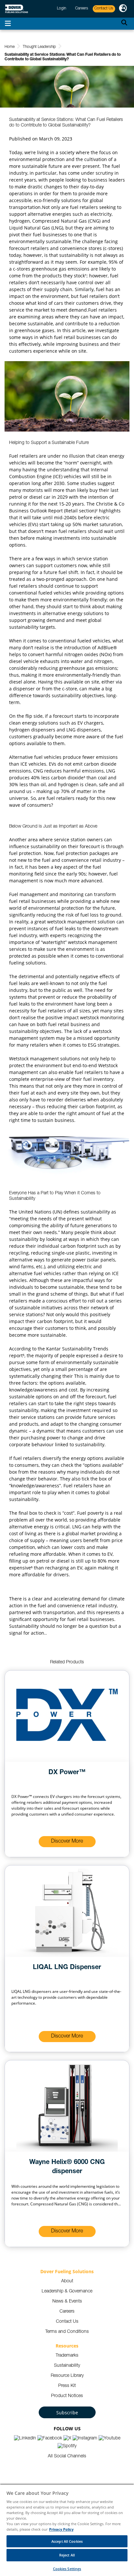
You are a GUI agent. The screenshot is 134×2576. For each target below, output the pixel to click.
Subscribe (67, 2413)
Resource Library (67, 2376)
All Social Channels (67, 2456)
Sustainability (67, 2366)
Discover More (67, 1842)
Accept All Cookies (67, 2541)
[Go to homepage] (17, 9)
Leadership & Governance (67, 2291)
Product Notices (67, 2396)
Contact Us (67, 2322)
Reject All (67, 2555)
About (67, 2281)
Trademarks (67, 2356)
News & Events (67, 2302)
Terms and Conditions (67, 2332)
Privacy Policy (61, 2529)
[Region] (123, 9)
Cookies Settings (67, 2569)
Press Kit (67, 2386)
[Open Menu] (8, 24)
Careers (67, 2312)
